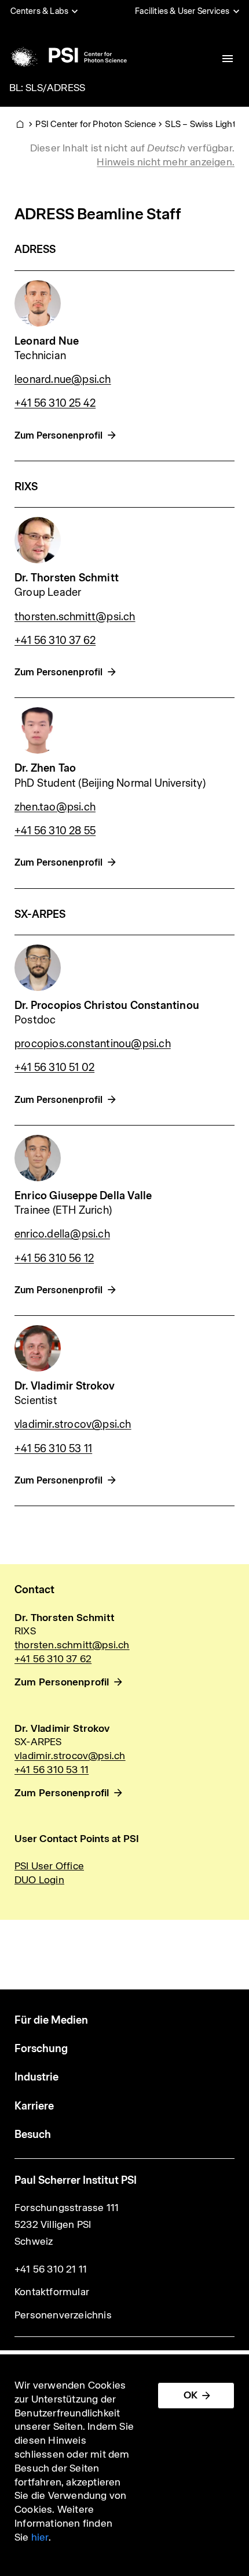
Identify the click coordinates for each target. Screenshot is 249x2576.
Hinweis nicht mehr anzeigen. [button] (166, 162)
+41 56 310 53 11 (53, 1448)
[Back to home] (67, 55)
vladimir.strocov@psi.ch (73, 1424)
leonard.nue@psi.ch (63, 379)
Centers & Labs (40, 11)
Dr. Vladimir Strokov (65, 1386)
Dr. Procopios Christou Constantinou (107, 1005)
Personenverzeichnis (63, 2315)
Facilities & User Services (182, 11)
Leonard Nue (47, 341)
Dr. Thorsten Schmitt (67, 578)
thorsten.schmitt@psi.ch (75, 616)
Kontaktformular (52, 2292)
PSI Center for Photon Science (96, 124)
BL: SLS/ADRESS (47, 88)
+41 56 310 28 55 (55, 831)
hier (40, 2537)
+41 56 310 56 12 (54, 1258)
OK (191, 2395)
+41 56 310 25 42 (55, 403)
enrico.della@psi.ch (62, 1234)
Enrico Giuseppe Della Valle (83, 1195)
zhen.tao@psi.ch (55, 807)
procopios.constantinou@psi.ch (93, 1043)
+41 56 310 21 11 (51, 2269)
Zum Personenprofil (59, 435)
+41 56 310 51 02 (54, 1067)
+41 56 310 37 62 (55, 640)
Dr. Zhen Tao (45, 768)
